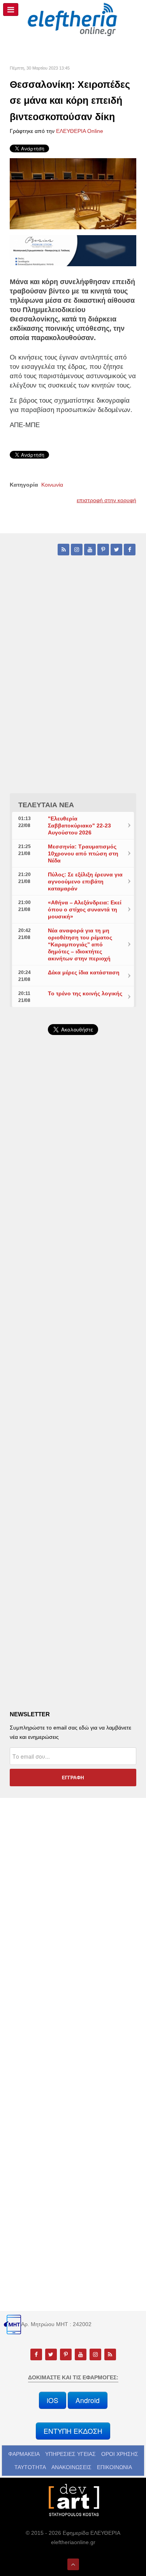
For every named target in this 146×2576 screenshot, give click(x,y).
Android (88, 2400)
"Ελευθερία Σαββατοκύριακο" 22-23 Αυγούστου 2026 (79, 826)
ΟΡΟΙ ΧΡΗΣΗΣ (120, 2454)
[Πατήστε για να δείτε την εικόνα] (73, 193)
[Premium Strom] (73, 250)
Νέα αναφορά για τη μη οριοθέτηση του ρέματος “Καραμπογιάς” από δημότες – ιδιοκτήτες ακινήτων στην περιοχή (80, 944)
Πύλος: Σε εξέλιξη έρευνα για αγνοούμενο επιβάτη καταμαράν (85, 881)
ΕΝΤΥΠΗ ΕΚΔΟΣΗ (73, 2431)
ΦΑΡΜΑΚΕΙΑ (24, 2454)
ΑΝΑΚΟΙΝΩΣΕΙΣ (71, 2467)
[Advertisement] (73, 1244)
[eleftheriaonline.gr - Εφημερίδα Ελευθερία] (73, 20)
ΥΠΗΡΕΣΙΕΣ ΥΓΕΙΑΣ (70, 2454)
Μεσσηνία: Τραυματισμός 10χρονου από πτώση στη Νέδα (83, 853)
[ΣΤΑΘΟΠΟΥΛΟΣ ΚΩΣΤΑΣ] (73, 2500)
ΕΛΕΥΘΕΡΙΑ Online (80, 131)
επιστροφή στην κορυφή (106, 500)
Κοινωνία (52, 485)
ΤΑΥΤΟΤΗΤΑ (30, 2467)
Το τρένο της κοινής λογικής (85, 993)
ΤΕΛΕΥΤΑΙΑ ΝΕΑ (46, 805)
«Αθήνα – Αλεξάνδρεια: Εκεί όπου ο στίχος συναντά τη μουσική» (85, 909)
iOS (53, 2400)
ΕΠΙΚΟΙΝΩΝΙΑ (114, 2467)
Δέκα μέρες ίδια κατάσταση (84, 972)
